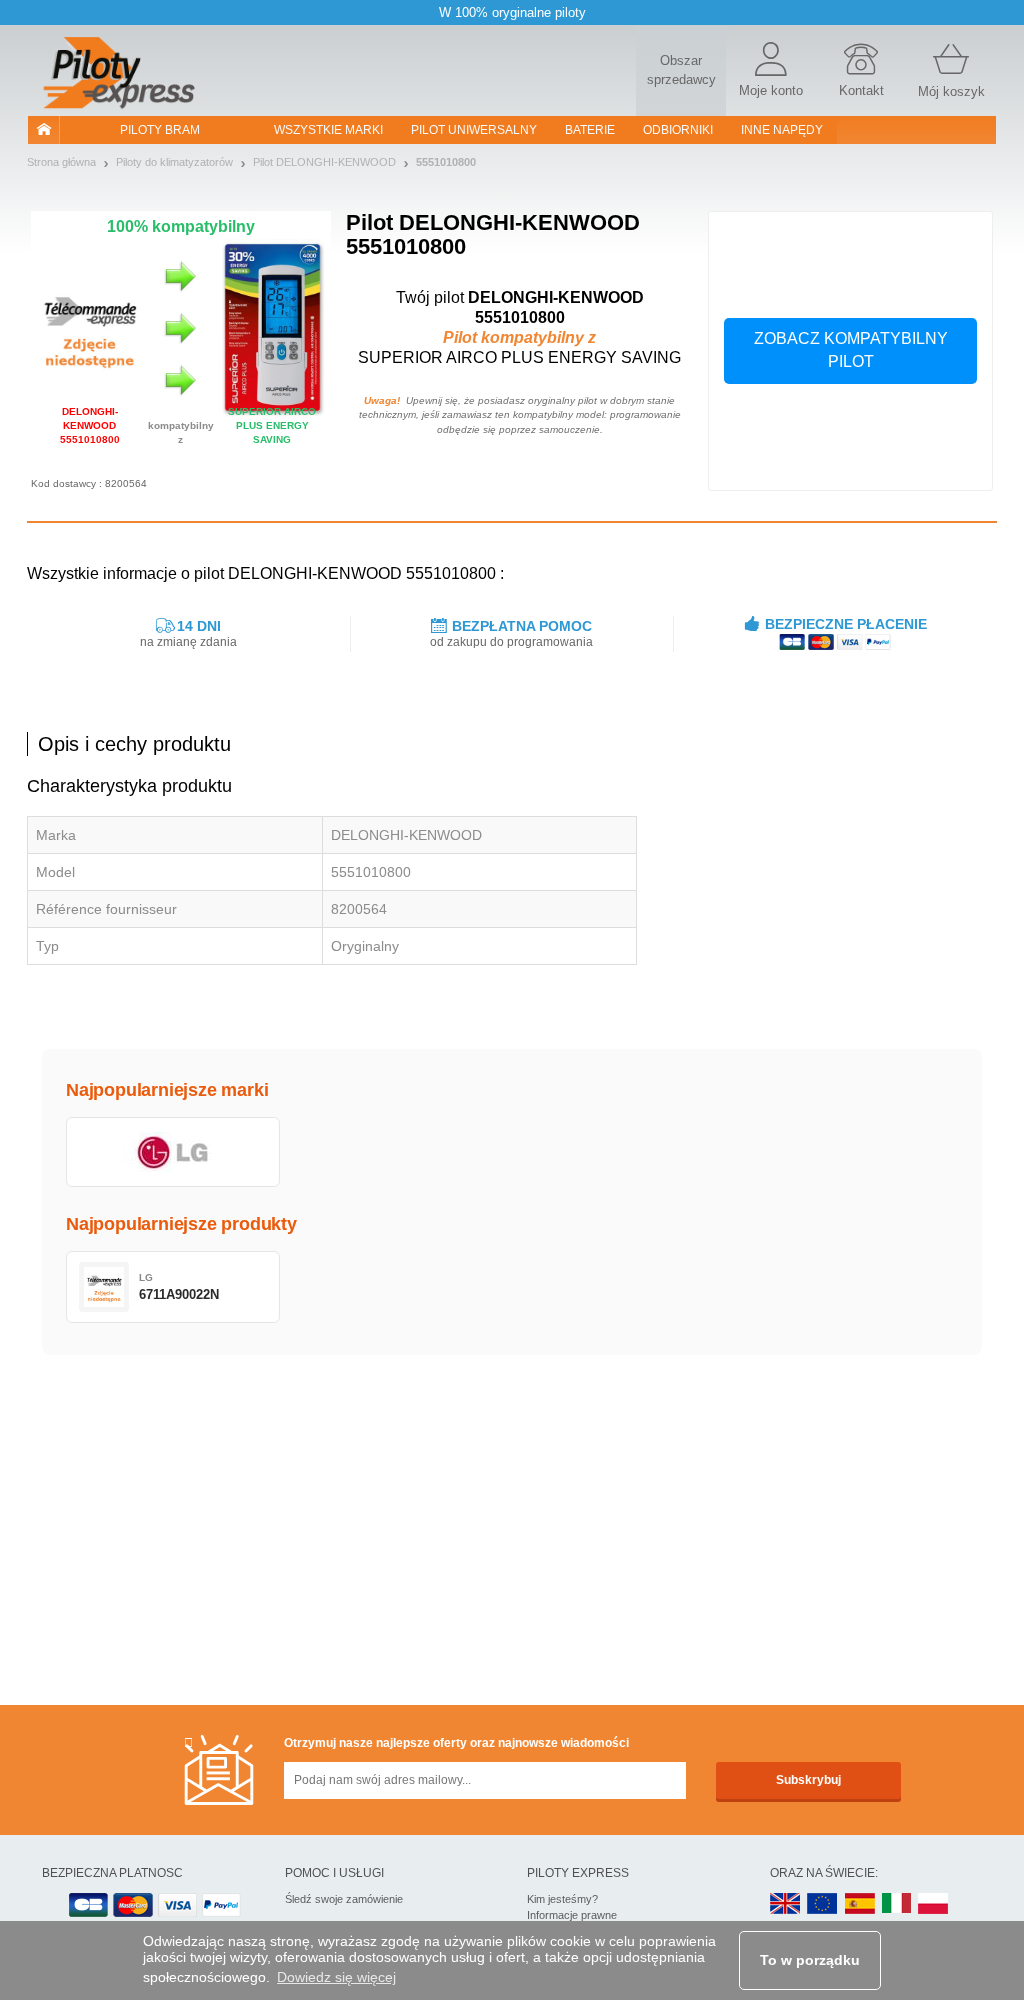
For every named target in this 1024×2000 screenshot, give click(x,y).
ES (860, 1904)
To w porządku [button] (810, 1960)
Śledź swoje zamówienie (344, 1899)
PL (934, 1904)
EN (823, 1904)
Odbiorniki (678, 130)
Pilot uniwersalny (474, 130)
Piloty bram (160, 130)
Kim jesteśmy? (562, 1899)
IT (897, 1904)
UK (786, 1904)
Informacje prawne (572, 1915)
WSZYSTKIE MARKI (328, 130)
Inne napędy (782, 130)
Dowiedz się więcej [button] (336, 1977)
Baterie (590, 130)
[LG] (173, 1152)
